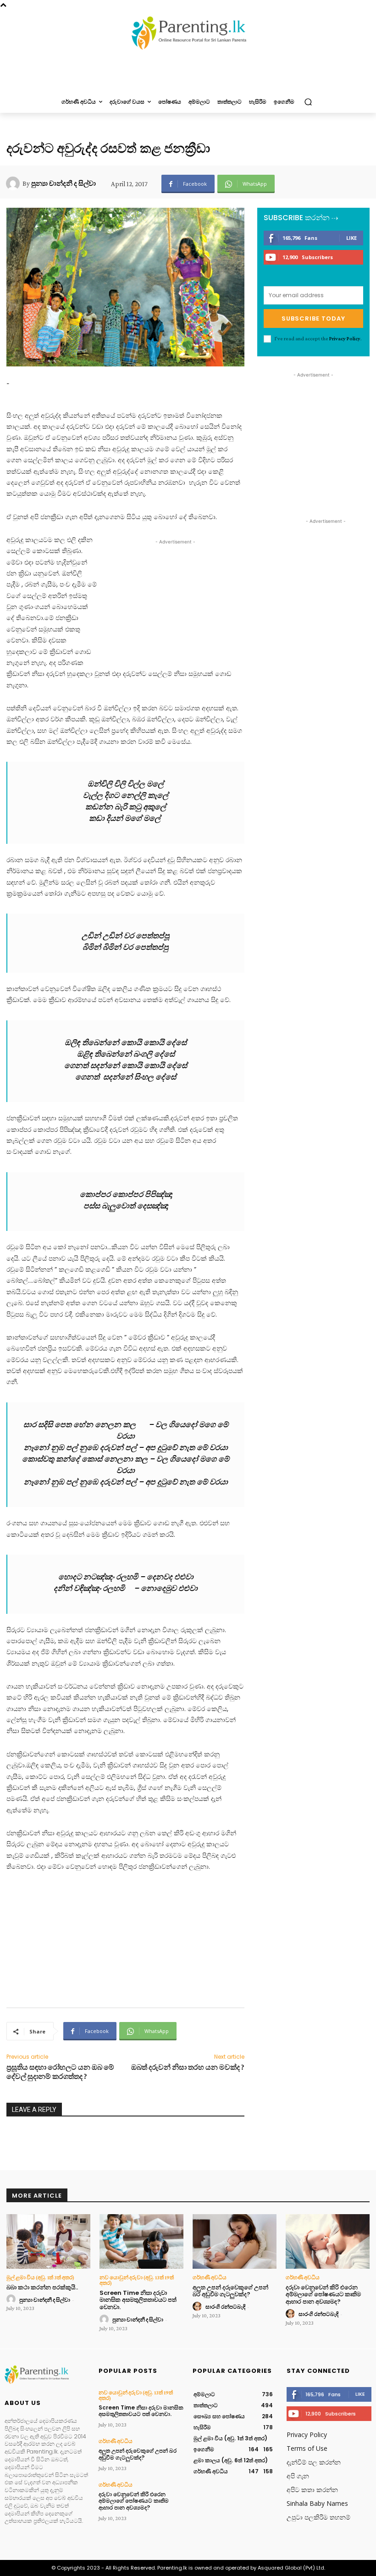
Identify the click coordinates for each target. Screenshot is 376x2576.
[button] (308, 102)
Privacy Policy (345, 338)
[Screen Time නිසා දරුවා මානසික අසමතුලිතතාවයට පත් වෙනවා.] (141, 2241)
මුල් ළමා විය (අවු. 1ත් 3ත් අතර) (40, 2277)
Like (351, 238)
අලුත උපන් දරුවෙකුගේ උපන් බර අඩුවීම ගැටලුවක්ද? (230, 2291)
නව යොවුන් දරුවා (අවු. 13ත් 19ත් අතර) (137, 2280)
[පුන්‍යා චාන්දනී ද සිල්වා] (14, 183)
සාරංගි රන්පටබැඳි (225, 2307)
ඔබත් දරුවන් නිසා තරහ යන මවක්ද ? (188, 2067)
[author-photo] (12, 2299)
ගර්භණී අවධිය (210, 2277)
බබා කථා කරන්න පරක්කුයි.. (42, 2287)
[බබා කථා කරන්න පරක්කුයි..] (48, 2241)
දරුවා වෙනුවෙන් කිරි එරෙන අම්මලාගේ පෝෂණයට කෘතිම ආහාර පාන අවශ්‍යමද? (323, 2294)
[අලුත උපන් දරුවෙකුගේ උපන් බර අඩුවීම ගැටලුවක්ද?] (235, 2241)
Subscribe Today (313, 319)
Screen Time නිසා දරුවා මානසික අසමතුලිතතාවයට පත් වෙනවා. (138, 2300)
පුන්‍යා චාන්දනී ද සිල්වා (64, 183)
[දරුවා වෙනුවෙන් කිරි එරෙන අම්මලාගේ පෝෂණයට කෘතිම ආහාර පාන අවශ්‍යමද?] (328, 2241)
